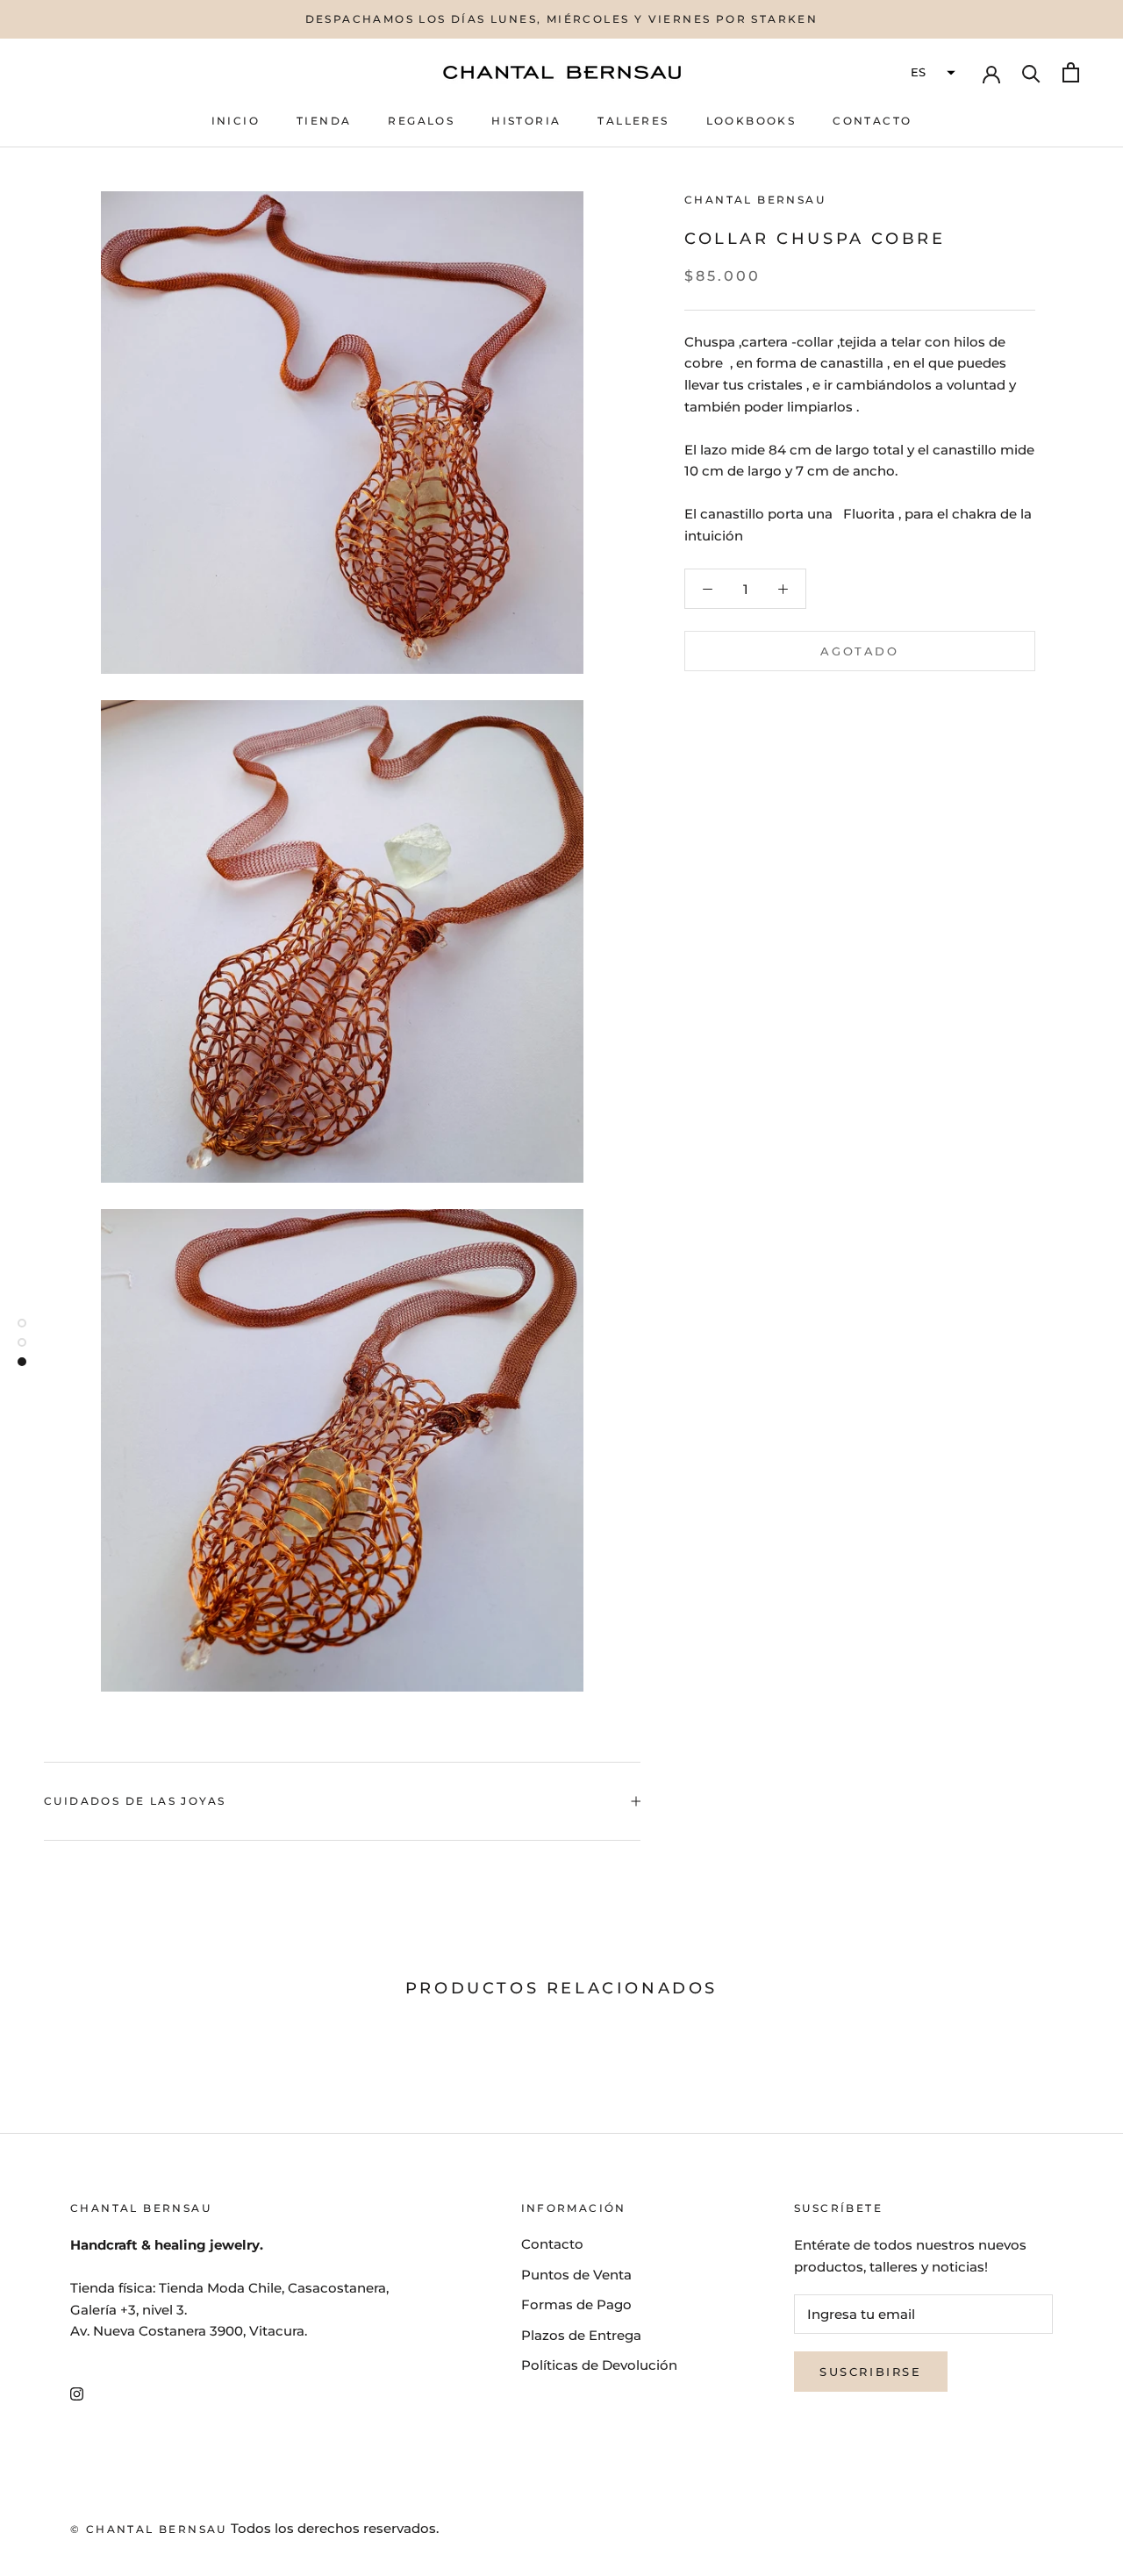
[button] (931, 73)
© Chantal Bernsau (149, 2529)
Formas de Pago (576, 2304)
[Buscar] (1031, 72)
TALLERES (633, 121)
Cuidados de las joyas (135, 1801)
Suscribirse (871, 2372)
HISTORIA (526, 121)
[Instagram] (77, 2393)
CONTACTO (872, 121)
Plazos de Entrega (581, 2335)
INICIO (236, 121)
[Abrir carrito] (1071, 72)
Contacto (552, 2244)
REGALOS (421, 121)
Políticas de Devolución (599, 2365)
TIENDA (324, 121)
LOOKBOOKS (751, 121)
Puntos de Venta (576, 2275)
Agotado (859, 651)
